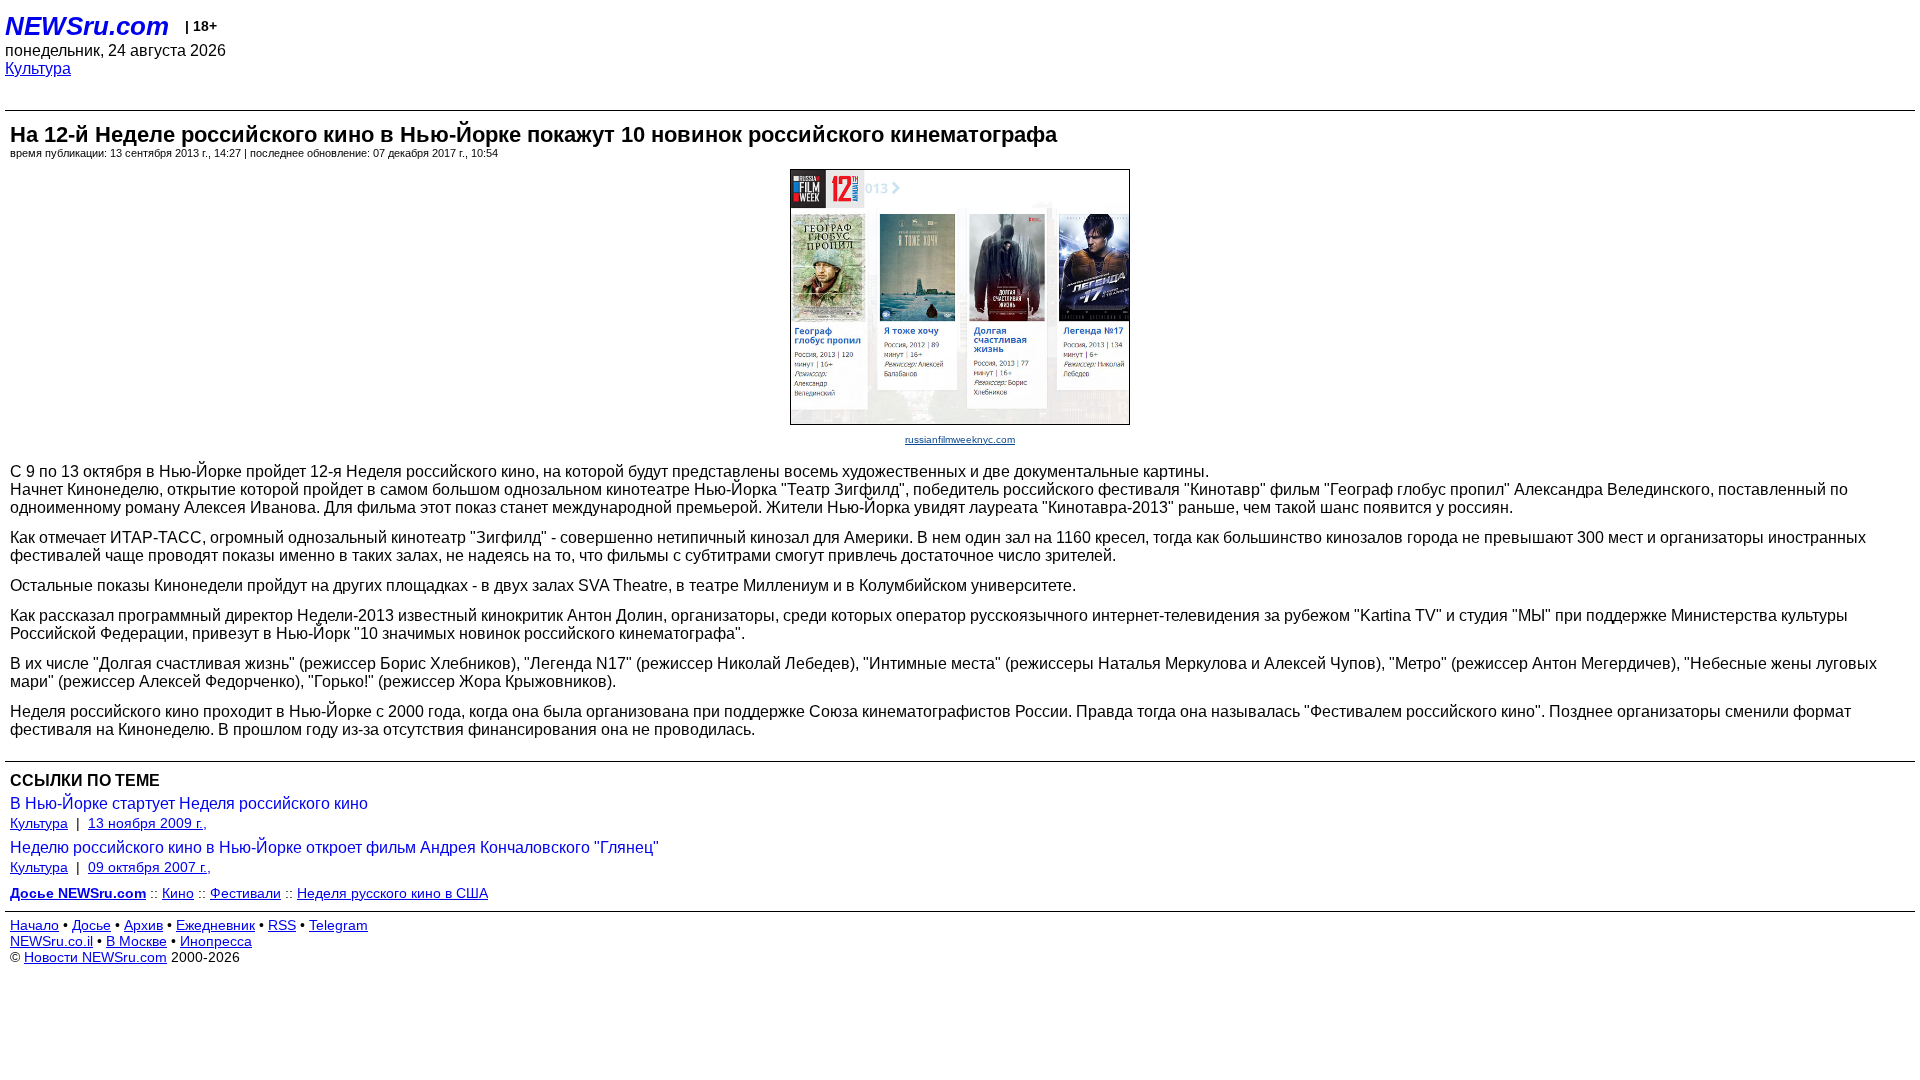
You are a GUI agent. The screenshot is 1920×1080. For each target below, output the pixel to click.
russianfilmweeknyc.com (960, 439)
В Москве (136, 941)
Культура (38, 68)
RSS (282, 925)
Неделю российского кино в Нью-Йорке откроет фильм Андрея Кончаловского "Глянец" (334, 847)
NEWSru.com (87, 26)
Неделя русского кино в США (392, 893)
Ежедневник (215, 925)
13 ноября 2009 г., (147, 823)
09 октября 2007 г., (149, 867)
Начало (34, 925)
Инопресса (216, 941)
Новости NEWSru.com (95, 957)
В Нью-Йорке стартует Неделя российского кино (189, 803)
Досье (91, 925)
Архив (143, 925)
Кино (178, 893)
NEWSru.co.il (51, 941)
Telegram (338, 925)
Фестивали (245, 893)
